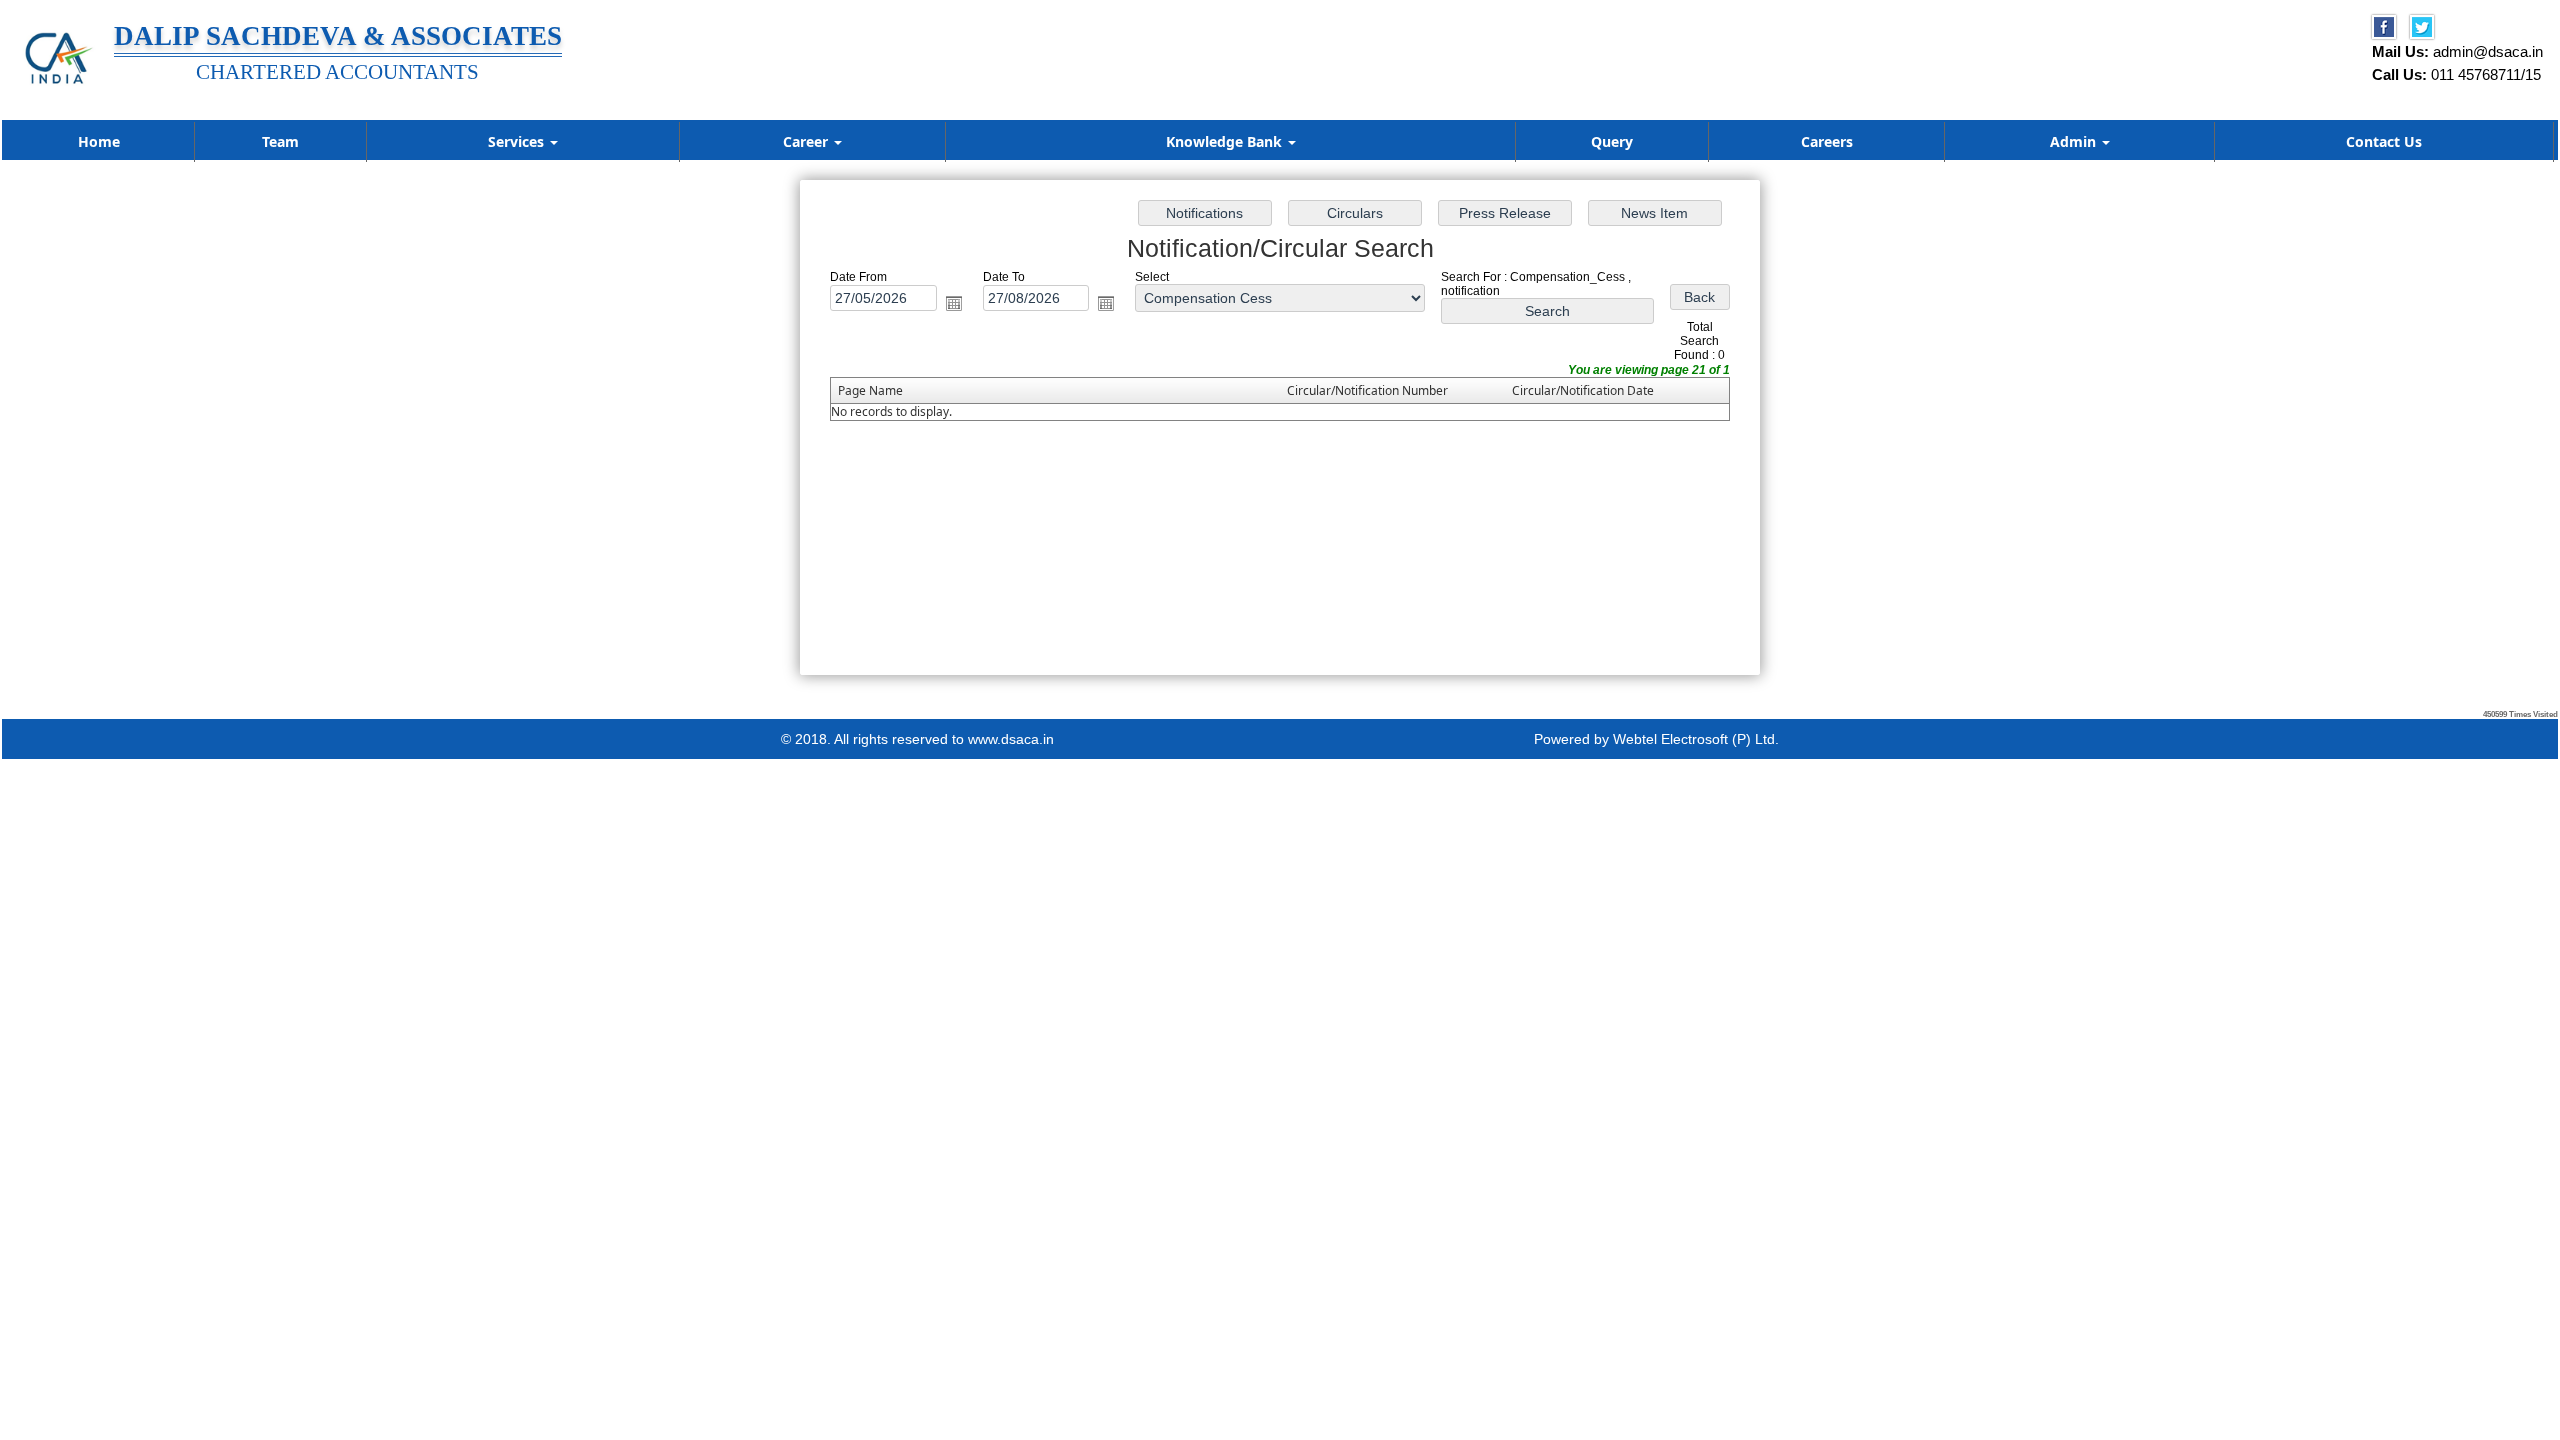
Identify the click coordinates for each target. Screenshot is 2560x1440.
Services (518, 141)
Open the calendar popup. (954, 303)
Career (807, 141)
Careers (1827, 141)
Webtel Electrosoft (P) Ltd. (1696, 739)
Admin (2075, 141)
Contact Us (2384, 141)
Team (280, 141)
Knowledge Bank (1226, 141)
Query (1612, 141)
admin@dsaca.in (2488, 51)
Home (99, 141)
